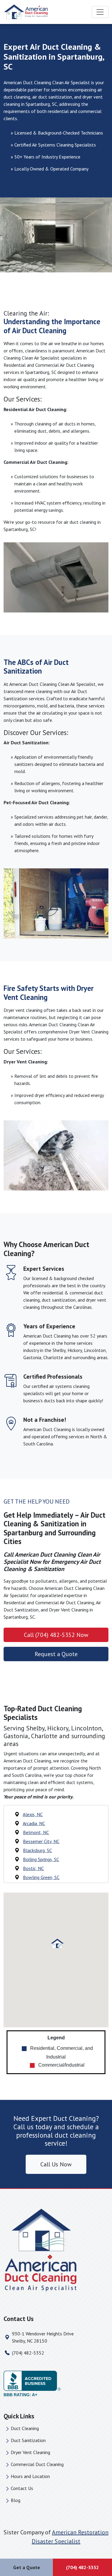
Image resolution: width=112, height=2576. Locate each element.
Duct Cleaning (25, 2428)
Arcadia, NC (34, 1823)
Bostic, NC (33, 1868)
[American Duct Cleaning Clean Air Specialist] (26, 12)
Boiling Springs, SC (41, 1859)
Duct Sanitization (28, 2440)
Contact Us (22, 2488)
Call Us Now (56, 2164)
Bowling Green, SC (41, 1877)
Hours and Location (30, 2476)
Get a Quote (27, 2567)
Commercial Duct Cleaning (37, 2464)
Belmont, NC (36, 1832)
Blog (16, 2500)
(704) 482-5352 (28, 2353)
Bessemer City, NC (41, 1841)
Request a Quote (56, 1654)
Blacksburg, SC (37, 1850)
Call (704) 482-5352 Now (56, 1635)
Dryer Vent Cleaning (30, 2452)
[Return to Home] (56, 2250)
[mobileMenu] (100, 12)
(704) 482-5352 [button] (82, 2567)
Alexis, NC (33, 1814)
